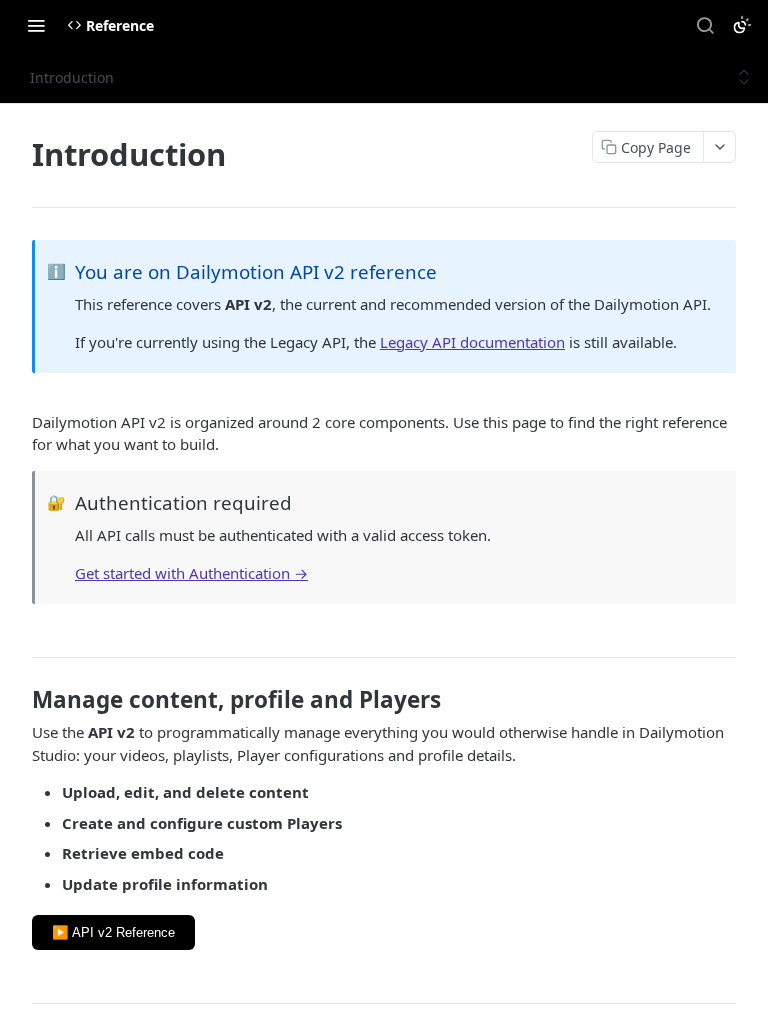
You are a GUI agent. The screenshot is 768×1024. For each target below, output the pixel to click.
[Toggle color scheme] (742, 25)
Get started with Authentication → (191, 573)
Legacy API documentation (472, 342)
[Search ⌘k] (705, 25)
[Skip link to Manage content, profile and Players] (18, 700)
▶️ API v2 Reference (113, 932)
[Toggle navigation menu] (36, 25)
